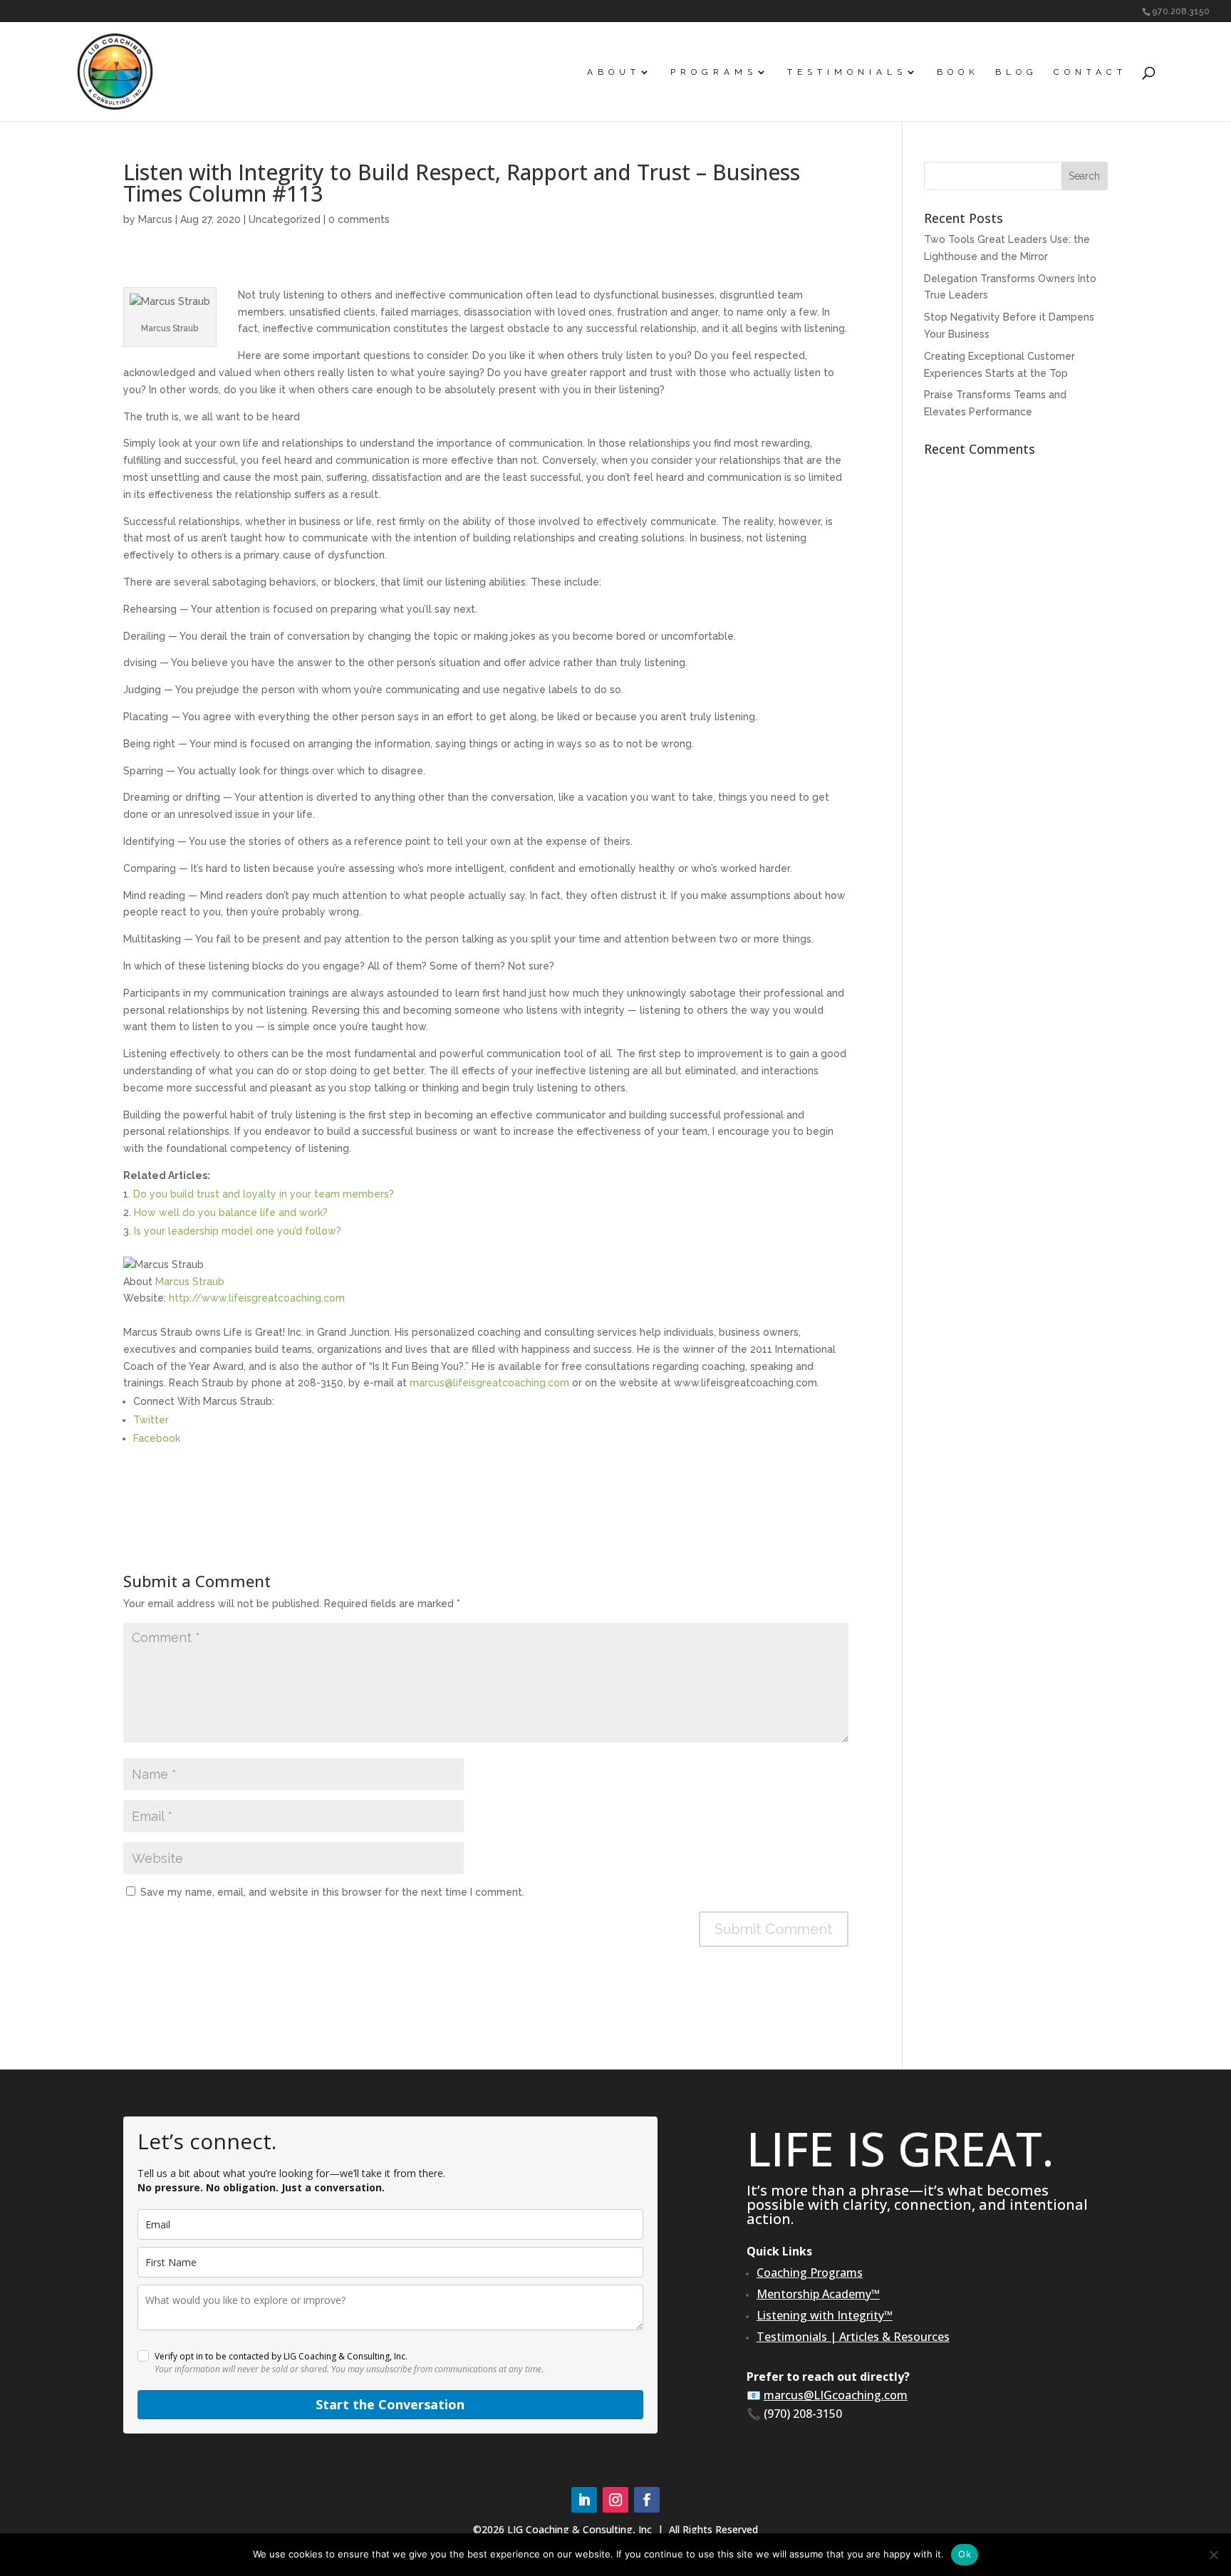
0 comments (359, 219)
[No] (1213, 2555)
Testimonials (847, 72)
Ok (965, 2554)
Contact (1090, 72)
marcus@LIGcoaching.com (836, 2395)
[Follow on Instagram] (615, 2500)
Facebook (157, 1438)
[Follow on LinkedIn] (584, 2500)
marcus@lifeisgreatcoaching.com (489, 1383)
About (614, 72)
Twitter (151, 1420)
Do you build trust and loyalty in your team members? (264, 1194)
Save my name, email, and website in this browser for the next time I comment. (332, 1892)
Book (958, 72)
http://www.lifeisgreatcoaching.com (257, 1298)
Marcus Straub (190, 1282)
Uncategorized (285, 219)
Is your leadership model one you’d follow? (238, 1231)
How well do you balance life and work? (231, 1212)
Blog (1017, 72)
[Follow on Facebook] (647, 2500)
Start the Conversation (390, 2404)
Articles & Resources (894, 2337)
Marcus (155, 219)
